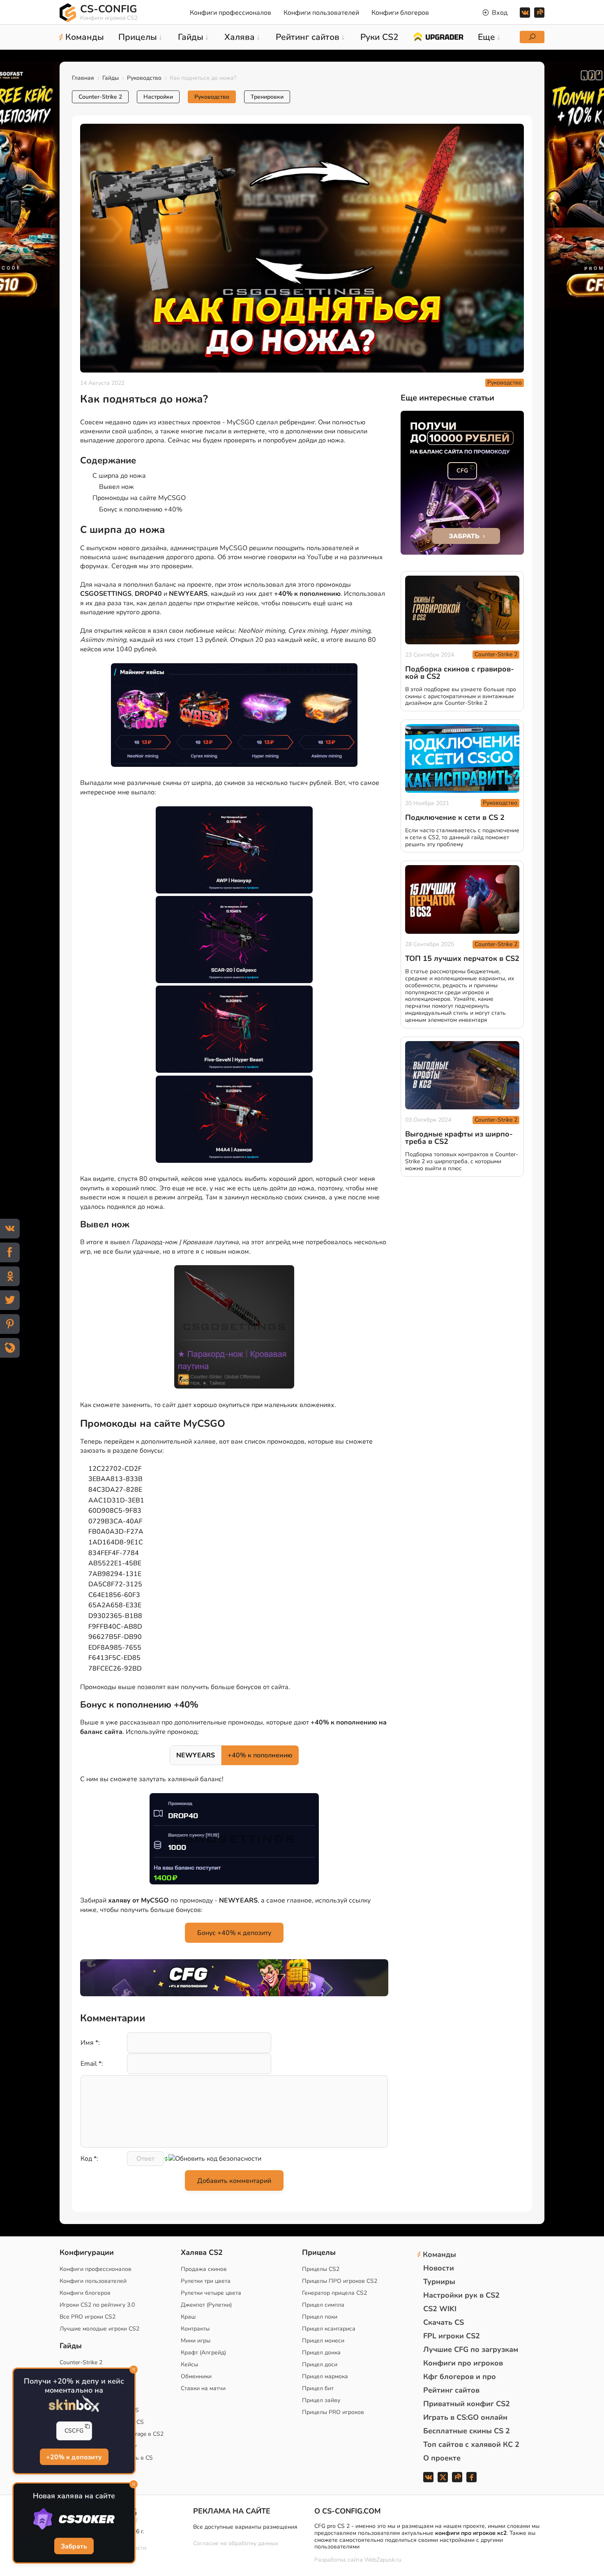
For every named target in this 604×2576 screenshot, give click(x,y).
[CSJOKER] (74, 2519)
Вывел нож (116, 487)
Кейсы (189, 2364)
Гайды (111, 78)
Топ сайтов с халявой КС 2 (471, 2444)
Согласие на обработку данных (236, 2543)
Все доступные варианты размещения (245, 2527)
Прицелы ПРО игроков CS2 (340, 2281)
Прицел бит (318, 2388)
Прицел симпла (323, 2305)
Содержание (108, 461)
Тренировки (267, 97)
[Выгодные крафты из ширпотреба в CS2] (462, 1075)
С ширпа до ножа (119, 476)
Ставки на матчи (203, 2388)
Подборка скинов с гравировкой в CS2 (460, 673)
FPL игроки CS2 (452, 2336)
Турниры (439, 2282)
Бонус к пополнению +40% (141, 509)
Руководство (144, 78)
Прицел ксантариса (329, 2329)
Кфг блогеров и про (460, 2377)
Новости (439, 2268)
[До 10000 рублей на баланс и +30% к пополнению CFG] (462, 483)
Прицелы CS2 (321, 2269)
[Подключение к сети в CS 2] (462, 758)
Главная (83, 78)
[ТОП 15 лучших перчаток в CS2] (462, 899)
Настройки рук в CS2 (461, 2295)
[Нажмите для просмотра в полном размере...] (234, 716)
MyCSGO (241, 422)
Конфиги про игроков (463, 2363)
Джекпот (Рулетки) (206, 2305)
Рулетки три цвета (206, 2281)
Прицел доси (320, 2364)
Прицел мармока (325, 2376)
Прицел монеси (323, 2341)
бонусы (151, 1451)
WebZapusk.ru (383, 2560)
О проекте (442, 2458)
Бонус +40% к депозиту (234, 1933)
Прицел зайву (321, 2400)
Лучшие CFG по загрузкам (471, 2349)
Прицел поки (320, 2317)
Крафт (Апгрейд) (203, 2353)
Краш (188, 2317)
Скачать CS (444, 2322)
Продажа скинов (204, 2269)
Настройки (158, 97)
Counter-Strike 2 (100, 97)
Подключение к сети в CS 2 (455, 817)
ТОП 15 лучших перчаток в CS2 (462, 958)
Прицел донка (321, 2353)
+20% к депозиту (74, 2458)
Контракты (195, 2329)
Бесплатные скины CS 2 (467, 2431)
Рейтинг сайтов (451, 2390)
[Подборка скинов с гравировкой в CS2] (462, 610)
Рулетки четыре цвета (211, 2293)
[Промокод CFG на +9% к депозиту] (234, 1978)
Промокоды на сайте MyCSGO (139, 498)
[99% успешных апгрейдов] (438, 36)
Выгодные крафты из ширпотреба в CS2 (459, 1138)
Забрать (74, 2547)
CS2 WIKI (440, 2309)
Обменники (196, 2376)
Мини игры (196, 2341)
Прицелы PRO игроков (333, 2412)
